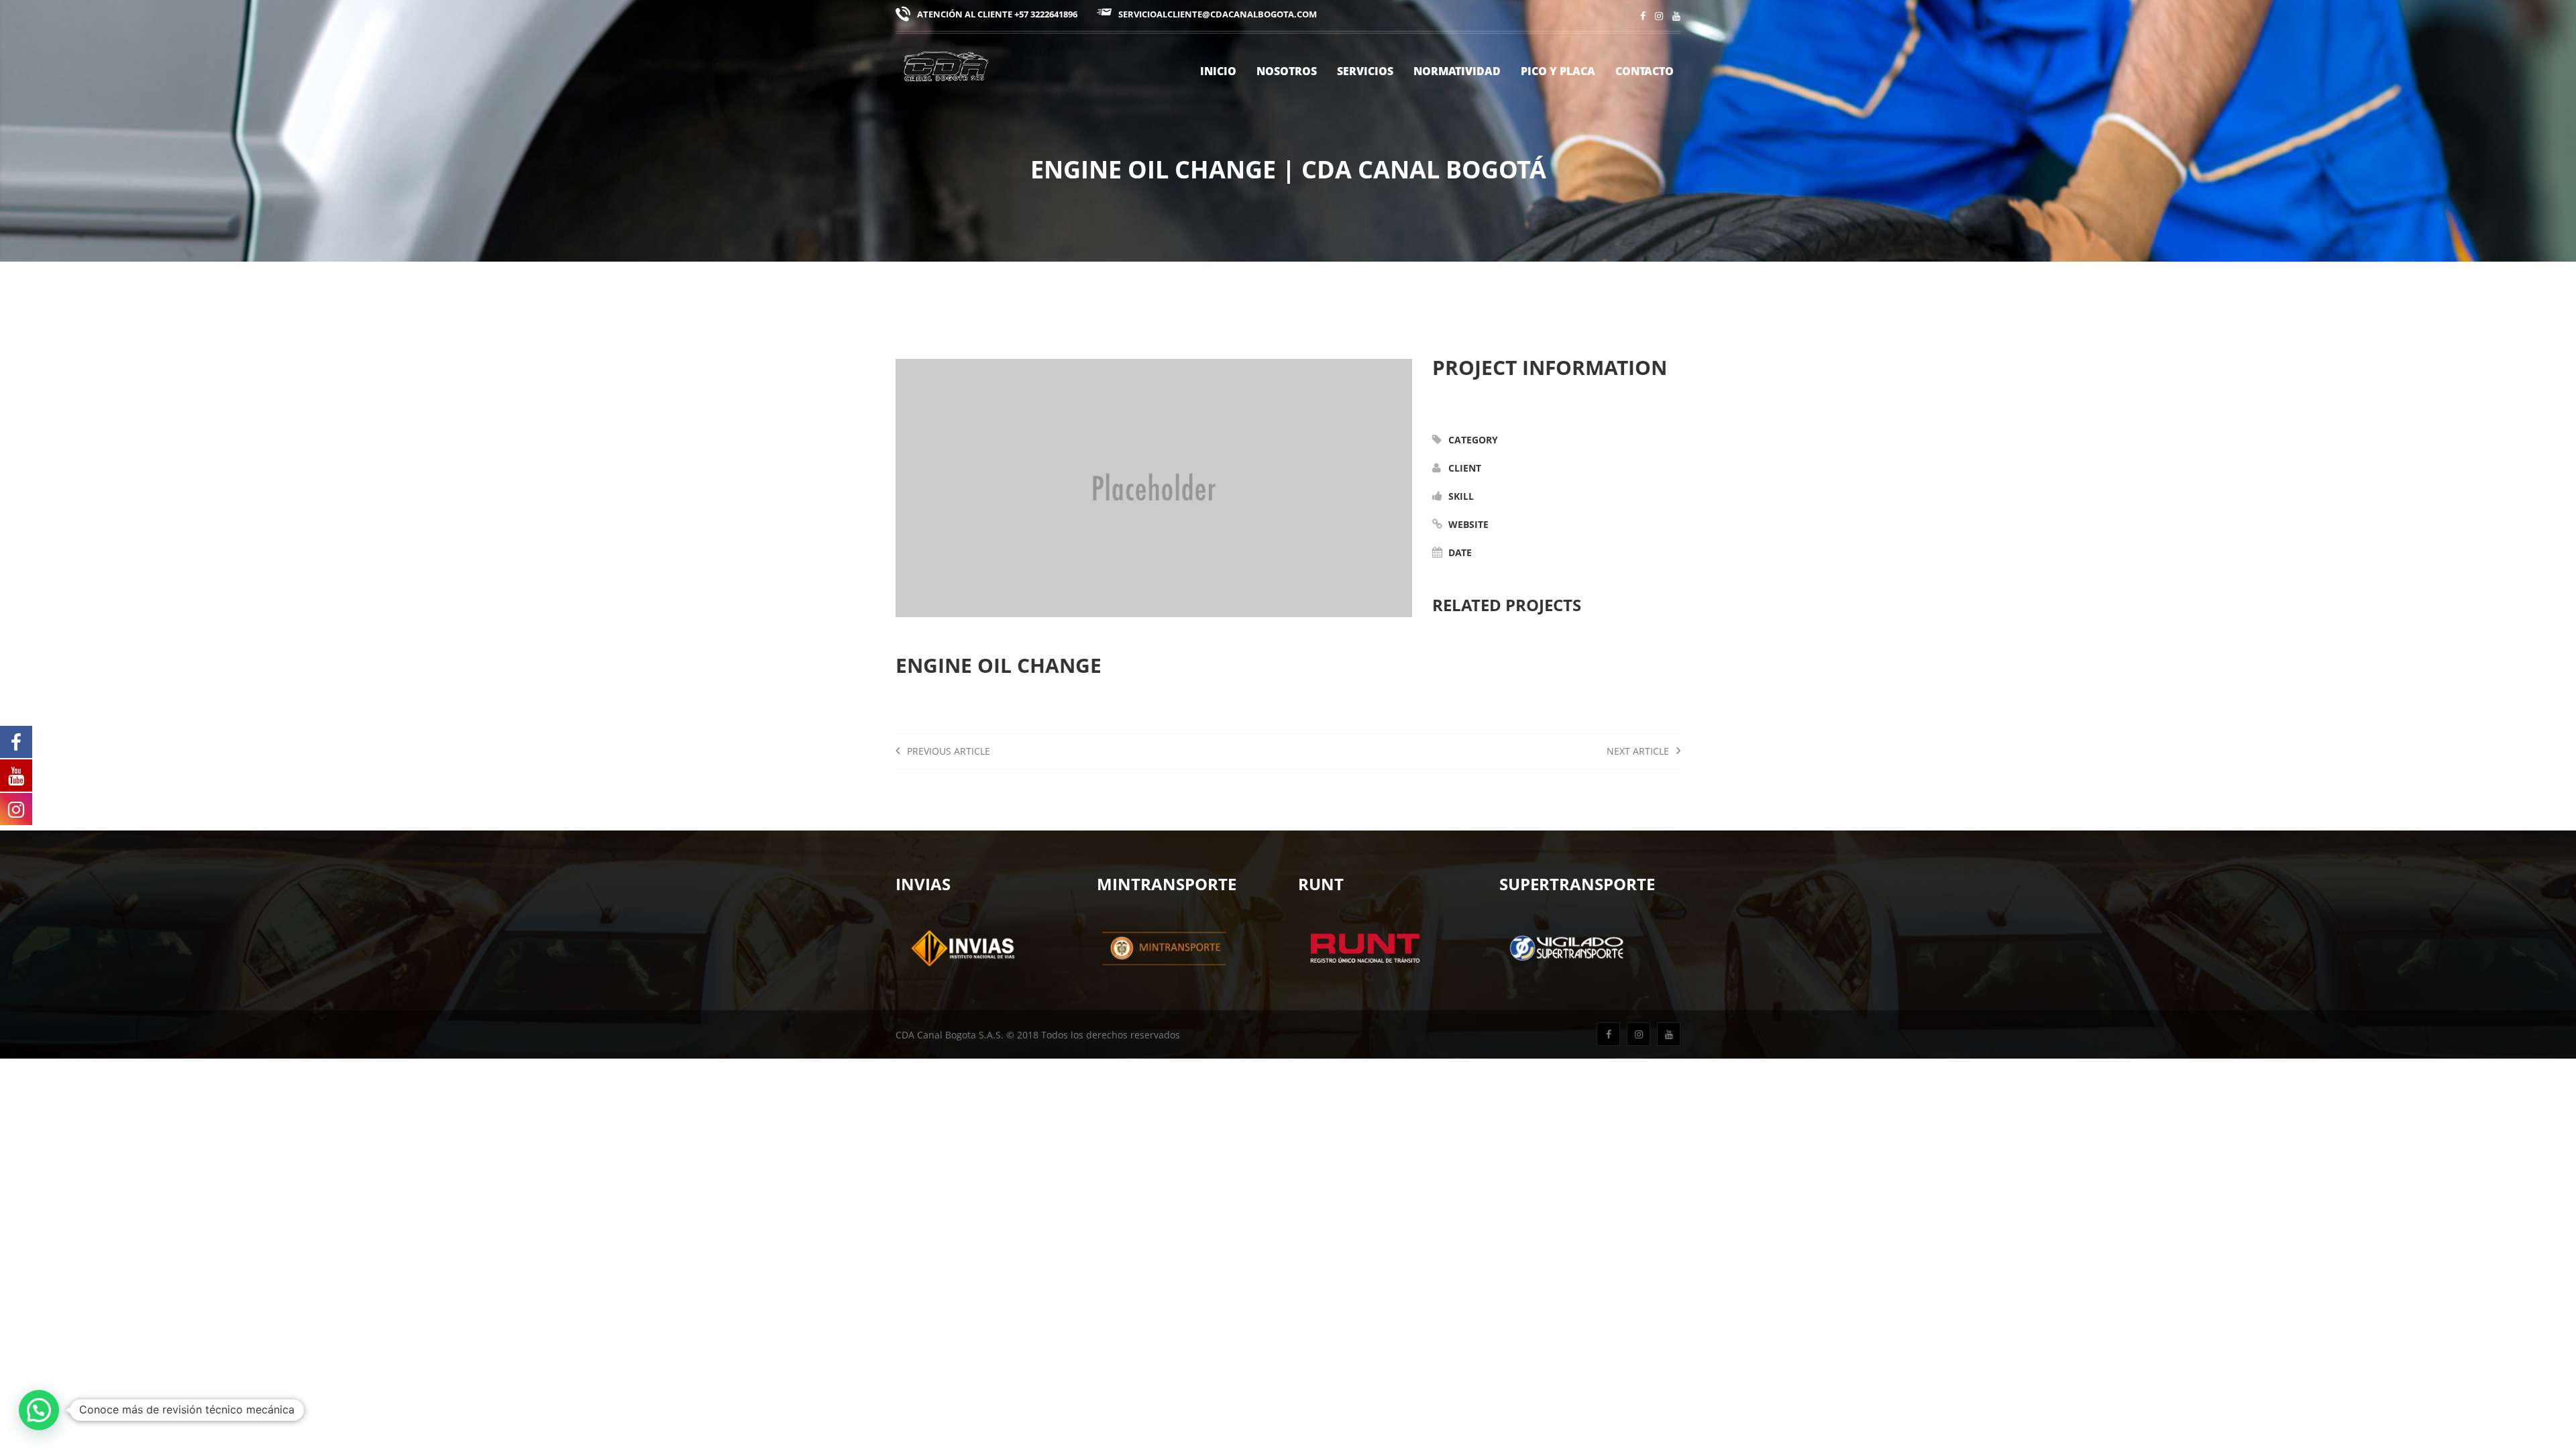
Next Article (1639, 751)
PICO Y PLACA (1558, 71)
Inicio (1218, 71)
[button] (39, 1410)
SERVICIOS (1365, 71)
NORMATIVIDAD (1457, 71)
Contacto (1645, 71)
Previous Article (947, 751)
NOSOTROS (1287, 71)
